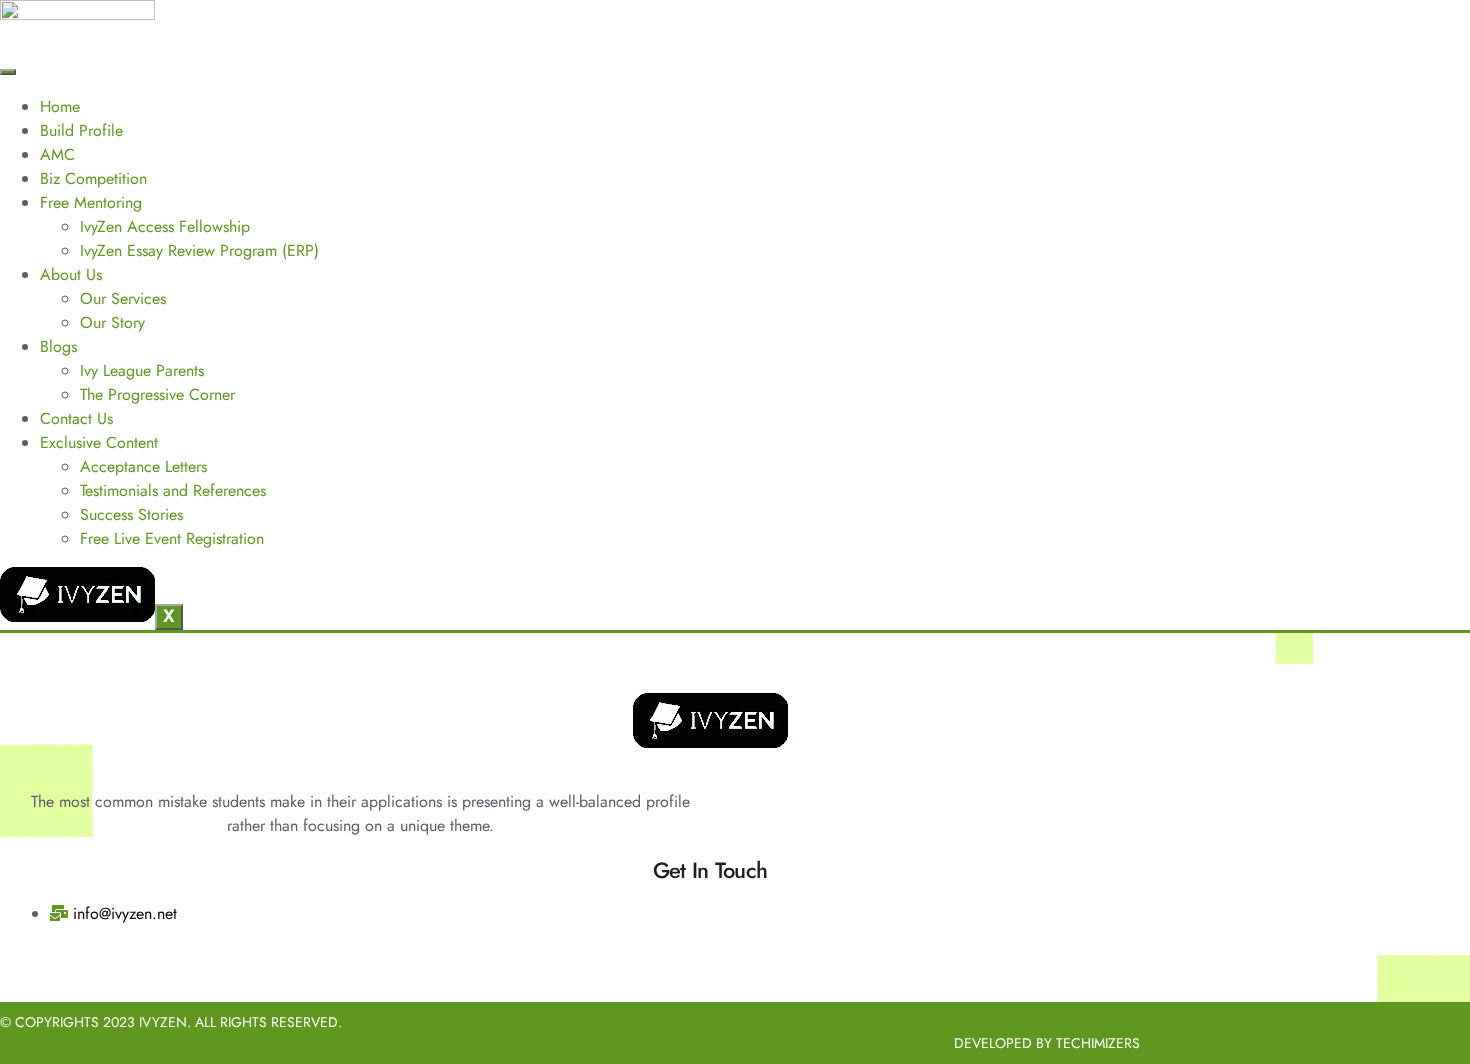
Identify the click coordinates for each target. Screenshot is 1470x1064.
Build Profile (81, 130)
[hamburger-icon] (8, 72)
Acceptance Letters (143, 466)
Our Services (123, 298)
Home (60, 106)
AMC (57, 154)
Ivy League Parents (142, 370)
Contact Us (76, 418)
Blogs (58, 346)
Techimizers (1098, 1043)
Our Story (112, 322)
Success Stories (131, 514)
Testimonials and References (173, 490)
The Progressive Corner (157, 394)
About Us (71, 274)
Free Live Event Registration (172, 538)
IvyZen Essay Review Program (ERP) (199, 250)
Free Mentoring (91, 202)
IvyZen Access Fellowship (165, 226)
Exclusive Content (99, 442)
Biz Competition (93, 178)
